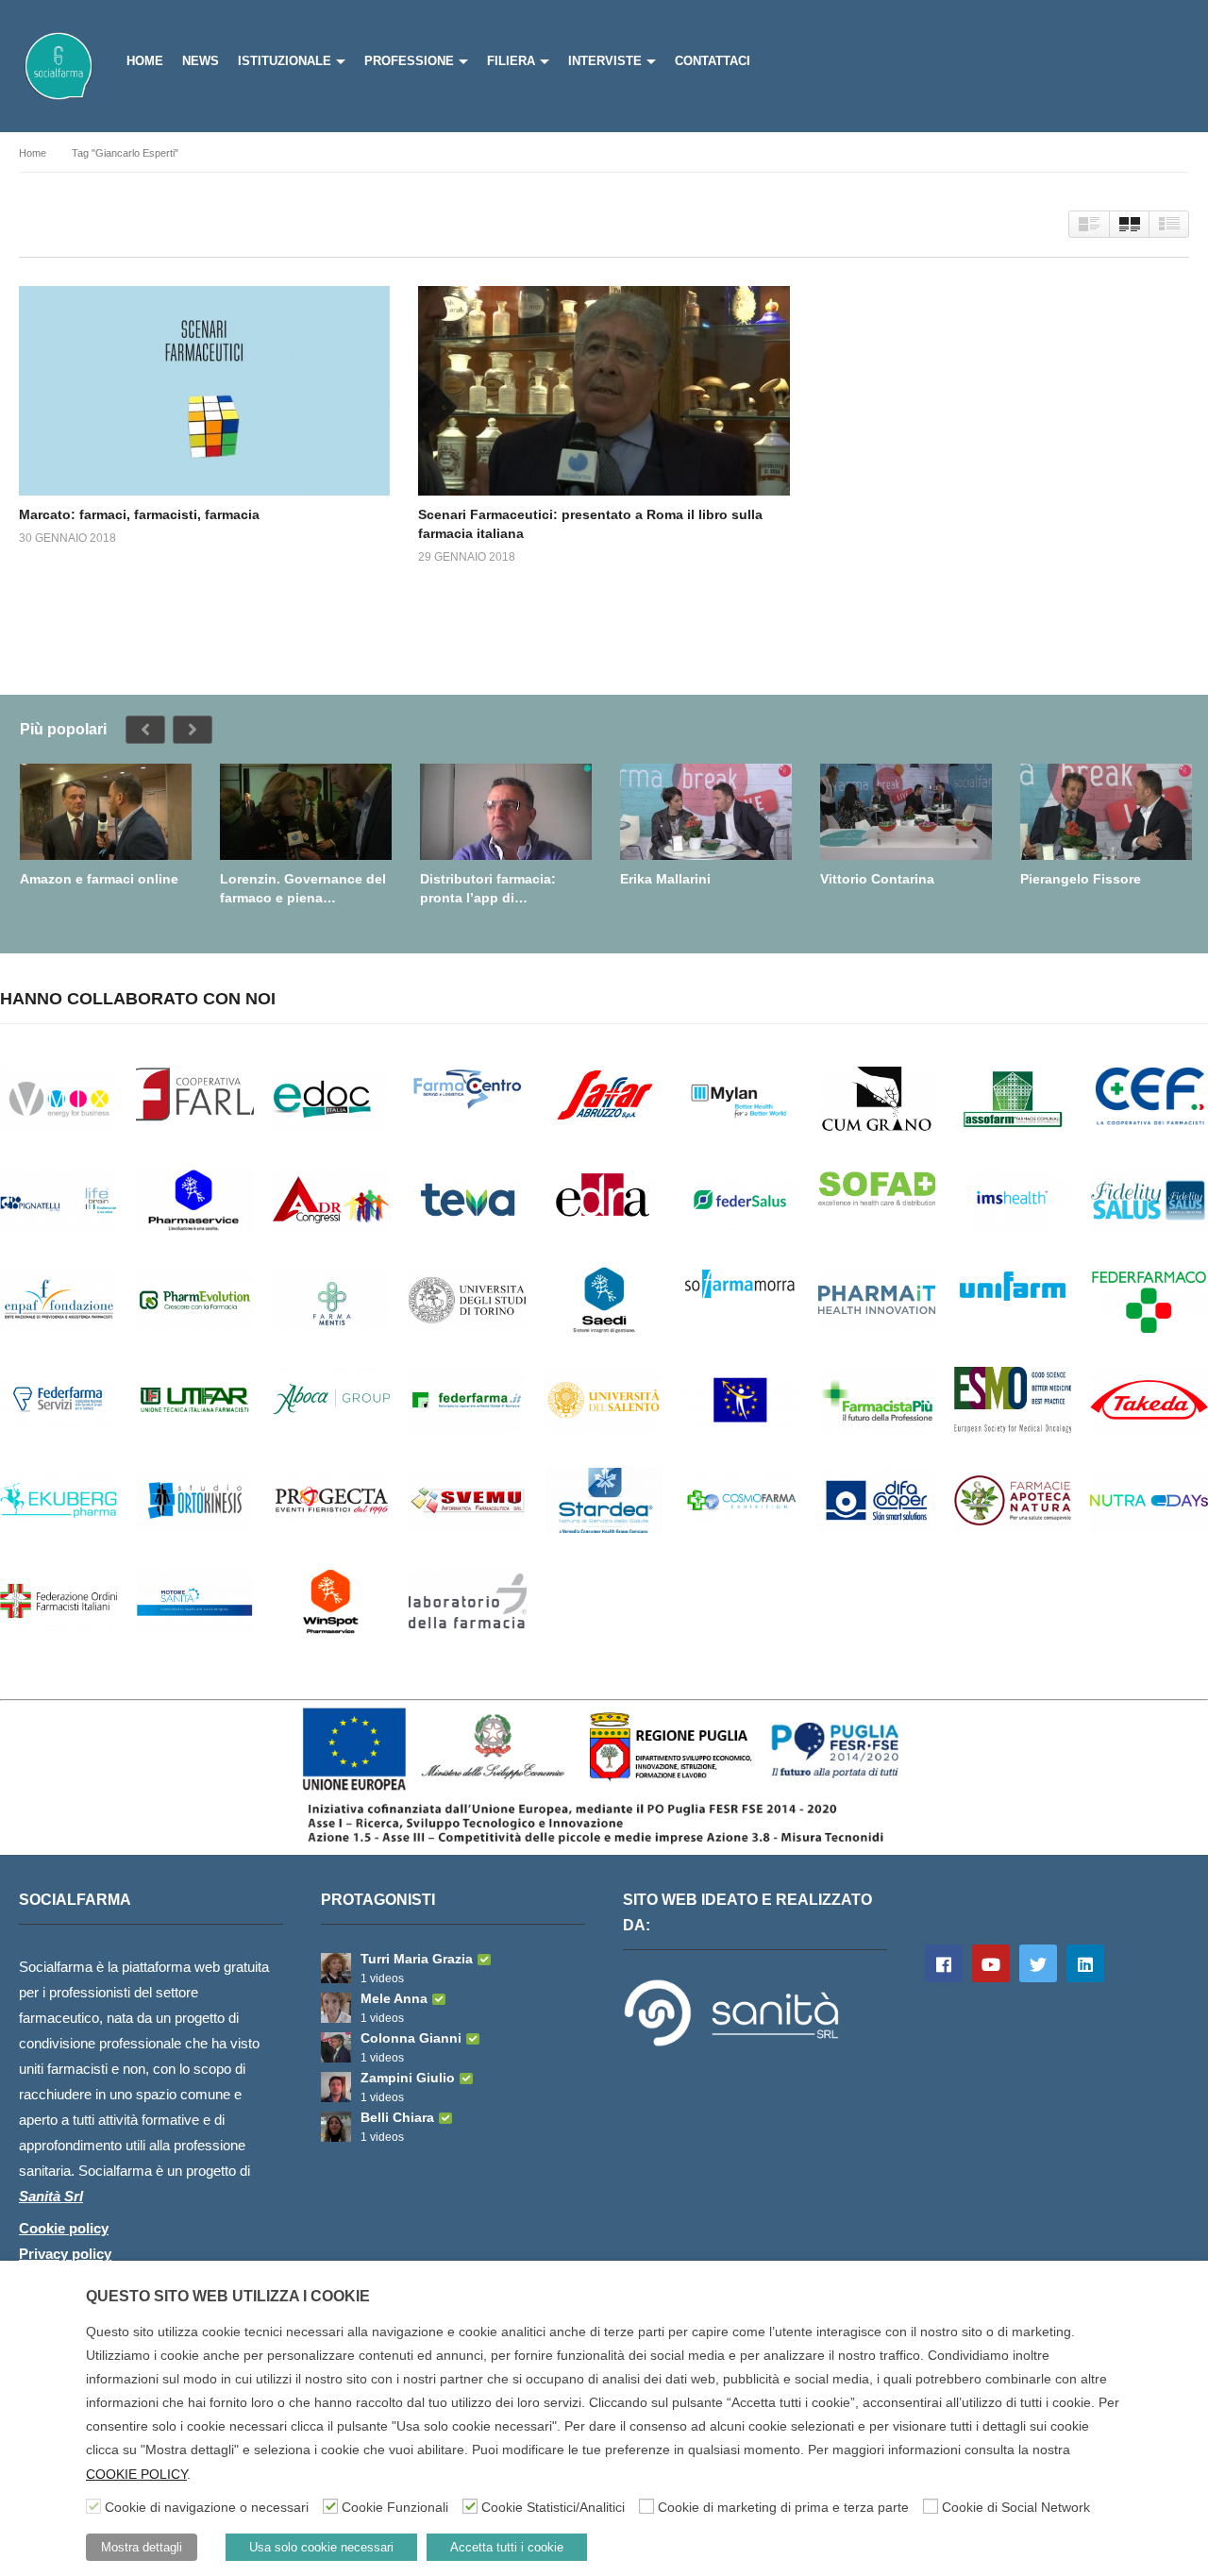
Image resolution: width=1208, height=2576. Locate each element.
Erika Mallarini (665, 879)
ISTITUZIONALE (285, 61)
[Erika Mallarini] (706, 812)
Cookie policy (64, 2228)
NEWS (201, 61)
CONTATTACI (713, 61)
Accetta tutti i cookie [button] (507, 2547)
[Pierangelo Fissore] (1106, 812)
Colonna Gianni (411, 2038)
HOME (145, 61)
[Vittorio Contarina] (906, 812)
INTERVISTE (605, 61)
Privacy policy (65, 2254)
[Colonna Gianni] (336, 2047)
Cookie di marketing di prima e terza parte (783, 2507)
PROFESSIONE (409, 61)
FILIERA (511, 61)
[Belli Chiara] (336, 2127)
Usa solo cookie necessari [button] (321, 2547)
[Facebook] (944, 1963)
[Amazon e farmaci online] (106, 812)
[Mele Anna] (336, 2008)
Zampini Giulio (408, 2078)
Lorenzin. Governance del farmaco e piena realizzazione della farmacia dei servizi (303, 889)
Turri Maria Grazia (417, 1959)
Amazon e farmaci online (99, 879)
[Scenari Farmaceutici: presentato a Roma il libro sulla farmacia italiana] (604, 390)
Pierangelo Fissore (1081, 879)
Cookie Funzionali (395, 2507)
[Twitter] (1038, 1963)
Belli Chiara (397, 2117)
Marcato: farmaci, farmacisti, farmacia (139, 514)
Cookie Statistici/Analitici (553, 2507)
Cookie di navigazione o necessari (207, 2507)
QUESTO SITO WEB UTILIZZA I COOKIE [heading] (228, 2296)
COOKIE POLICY (136, 2474)
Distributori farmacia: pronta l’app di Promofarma (488, 889)
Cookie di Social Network (1016, 2507)
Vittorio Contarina (877, 879)
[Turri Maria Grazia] (336, 1968)
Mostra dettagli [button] (142, 2547)
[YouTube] (991, 1963)
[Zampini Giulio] (336, 2087)
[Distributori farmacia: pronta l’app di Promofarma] (506, 812)
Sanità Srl (51, 2196)
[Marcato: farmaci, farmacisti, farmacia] (204, 390)
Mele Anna (394, 1998)
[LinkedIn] (1085, 1963)
